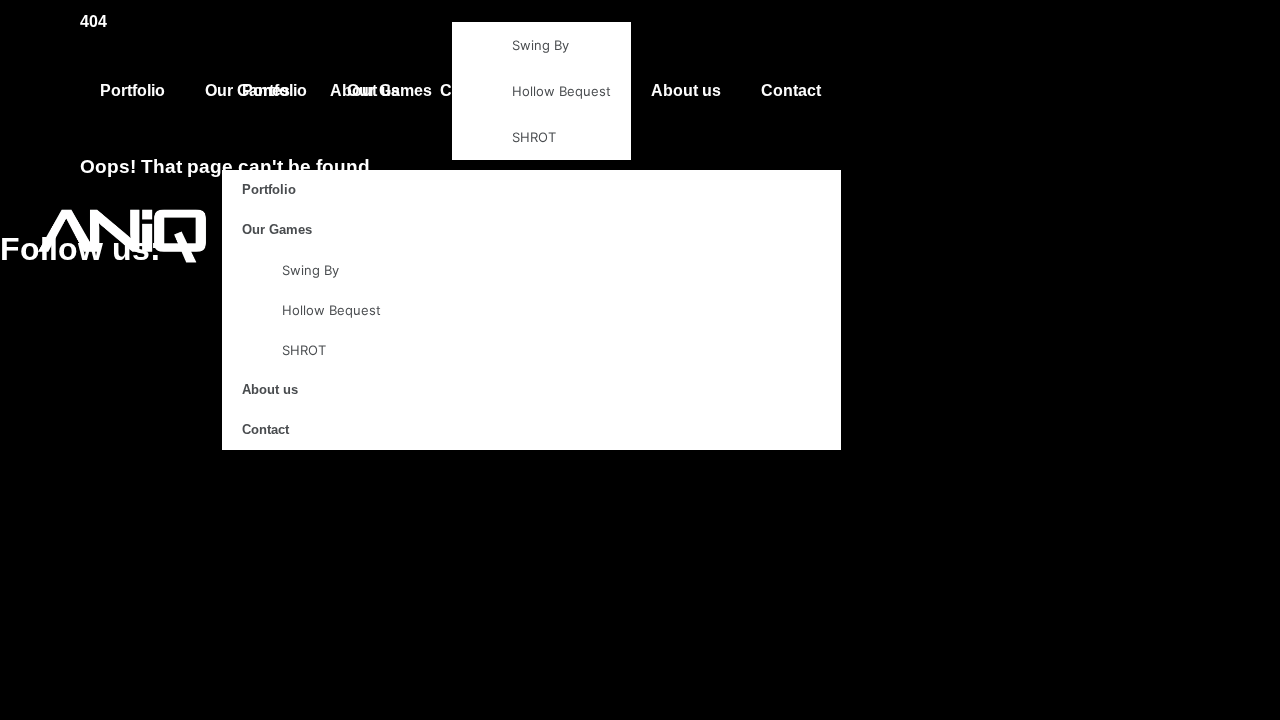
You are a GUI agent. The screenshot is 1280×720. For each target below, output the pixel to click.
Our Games (389, 90)
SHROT (534, 137)
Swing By (540, 45)
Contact (791, 90)
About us (686, 90)
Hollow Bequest (561, 91)
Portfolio (274, 90)
